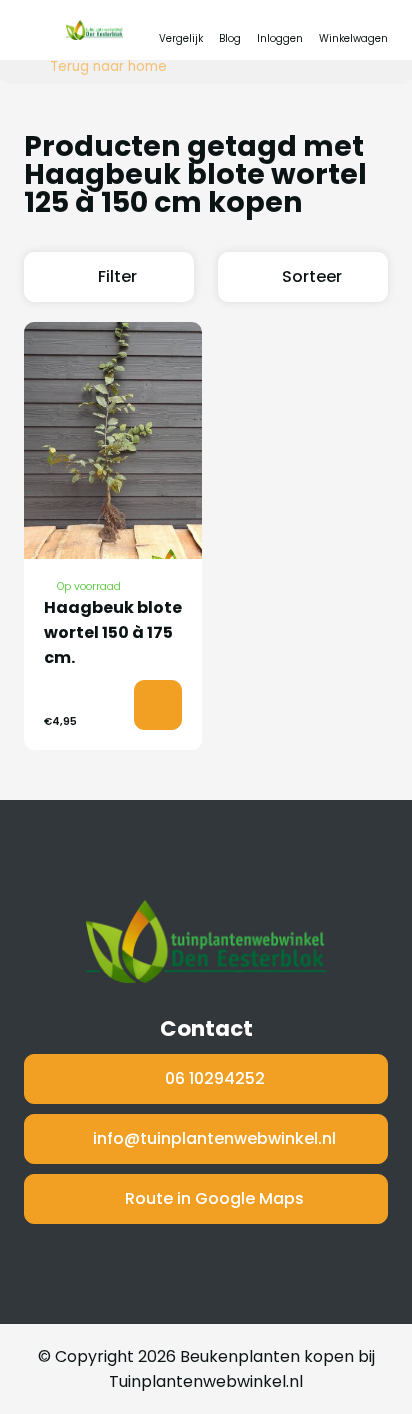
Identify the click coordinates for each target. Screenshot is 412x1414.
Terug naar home (108, 67)
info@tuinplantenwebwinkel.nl (214, 1138)
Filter (117, 276)
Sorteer (312, 276)
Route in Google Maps (214, 1198)
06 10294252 (215, 1078)
